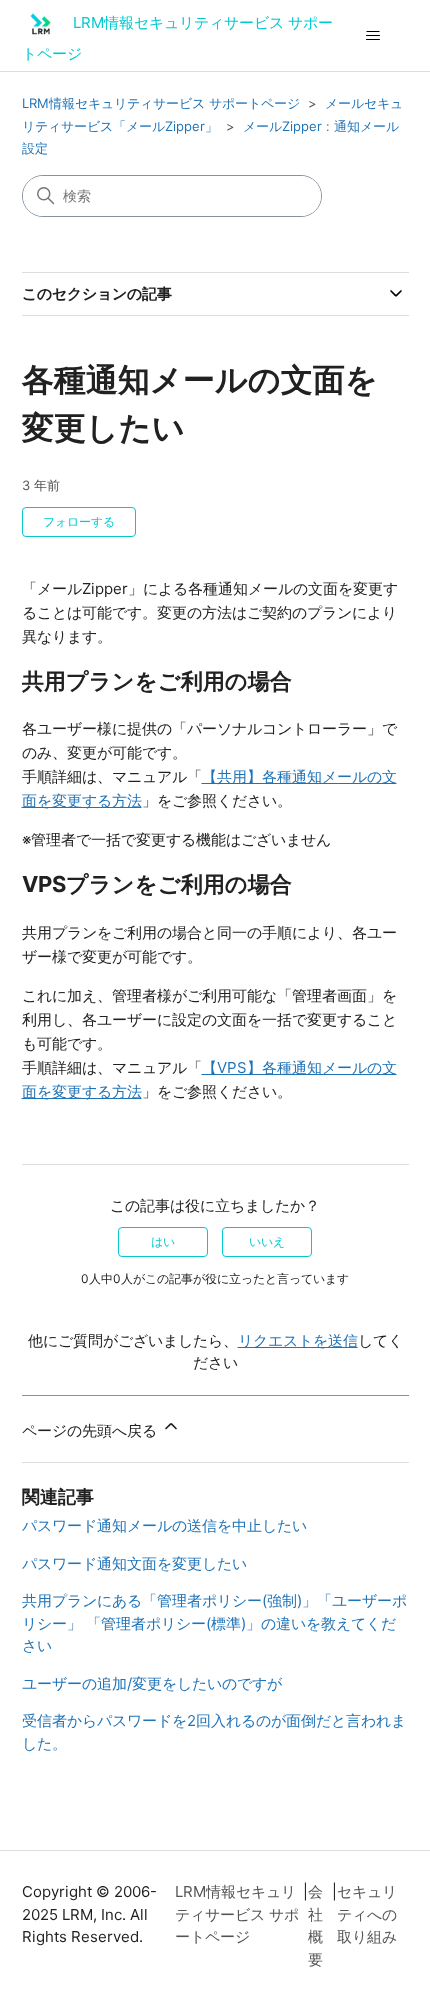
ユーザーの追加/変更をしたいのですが (152, 1683)
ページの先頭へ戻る (91, 1430)
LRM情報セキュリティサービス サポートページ (161, 103)
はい (163, 1241)
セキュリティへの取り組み (367, 1914)
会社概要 (315, 1925)
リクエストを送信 (298, 1340)
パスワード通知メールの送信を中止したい (164, 1525)
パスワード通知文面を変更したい (134, 1563)
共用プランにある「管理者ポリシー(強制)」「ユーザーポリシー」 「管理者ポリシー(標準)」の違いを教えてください (214, 1623)
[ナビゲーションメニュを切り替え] (373, 36)
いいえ (267, 1241)
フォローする (79, 521)
